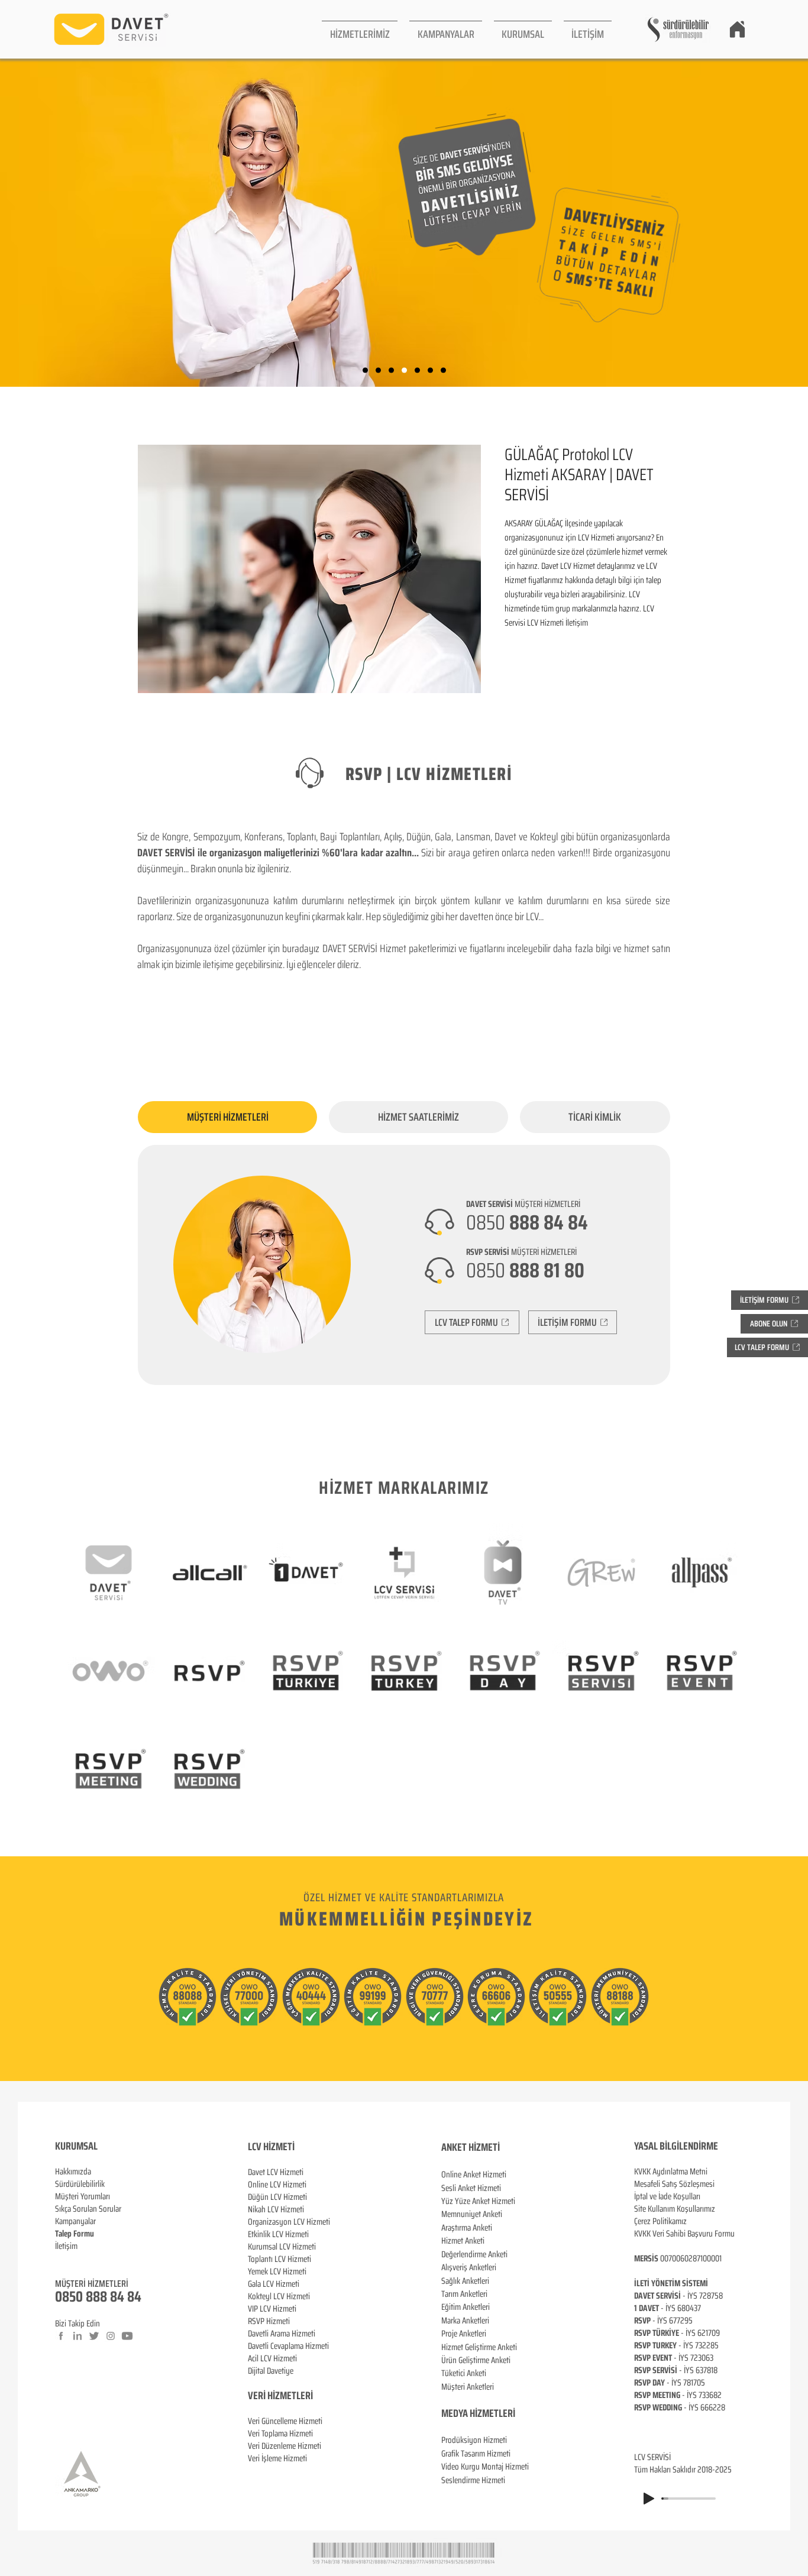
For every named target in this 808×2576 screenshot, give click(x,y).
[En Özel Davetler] (443, 370)
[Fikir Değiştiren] (430, 370)
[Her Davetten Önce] (404, 370)
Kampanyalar (75, 2221)
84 (134, 2297)
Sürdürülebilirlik (80, 2184)
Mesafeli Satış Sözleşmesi (674, 2184)
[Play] (649, 2499)
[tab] (227, 1117)
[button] (360, 29)
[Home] (737, 29)
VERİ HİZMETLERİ (280, 2396)
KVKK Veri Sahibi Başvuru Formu (684, 2234)
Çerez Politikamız (660, 2221)
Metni (699, 2172)
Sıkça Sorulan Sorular (88, 2209)
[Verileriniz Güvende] (391, 370)
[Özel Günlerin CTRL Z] (417, 370)
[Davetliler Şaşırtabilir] (378, 370)
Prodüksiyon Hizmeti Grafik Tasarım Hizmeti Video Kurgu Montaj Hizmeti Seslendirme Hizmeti (485, 2460)
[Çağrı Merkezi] (365, 370)
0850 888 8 (86, 2297)
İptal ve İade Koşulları (667, 2196)
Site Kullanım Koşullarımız (675, 2209)
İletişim (66, 2246)
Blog (62, 2258)
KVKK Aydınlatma (662, 2172)
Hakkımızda (73, 2172)
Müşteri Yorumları (83, 2196)
